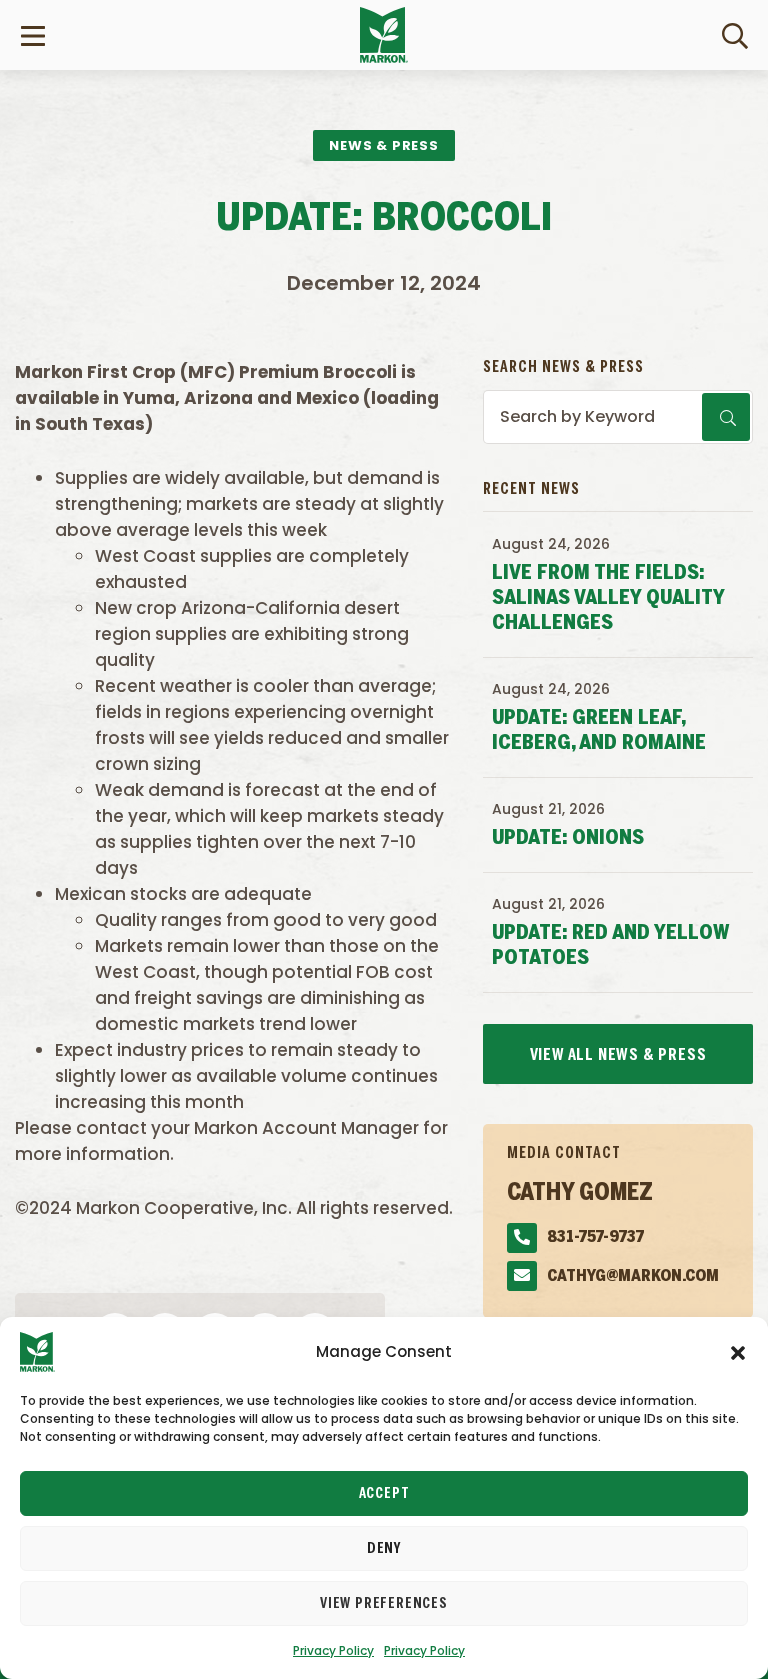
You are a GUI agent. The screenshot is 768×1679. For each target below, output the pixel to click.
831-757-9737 (595, 1237)
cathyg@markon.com (633, 1276)
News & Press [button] (384, 145)
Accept (384, 1494)
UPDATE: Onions (568, 838)
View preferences (384, 1604)
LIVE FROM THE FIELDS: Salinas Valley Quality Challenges (608, 598)
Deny (384, 1549)
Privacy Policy (333, 1650)
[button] (738, 1352)
